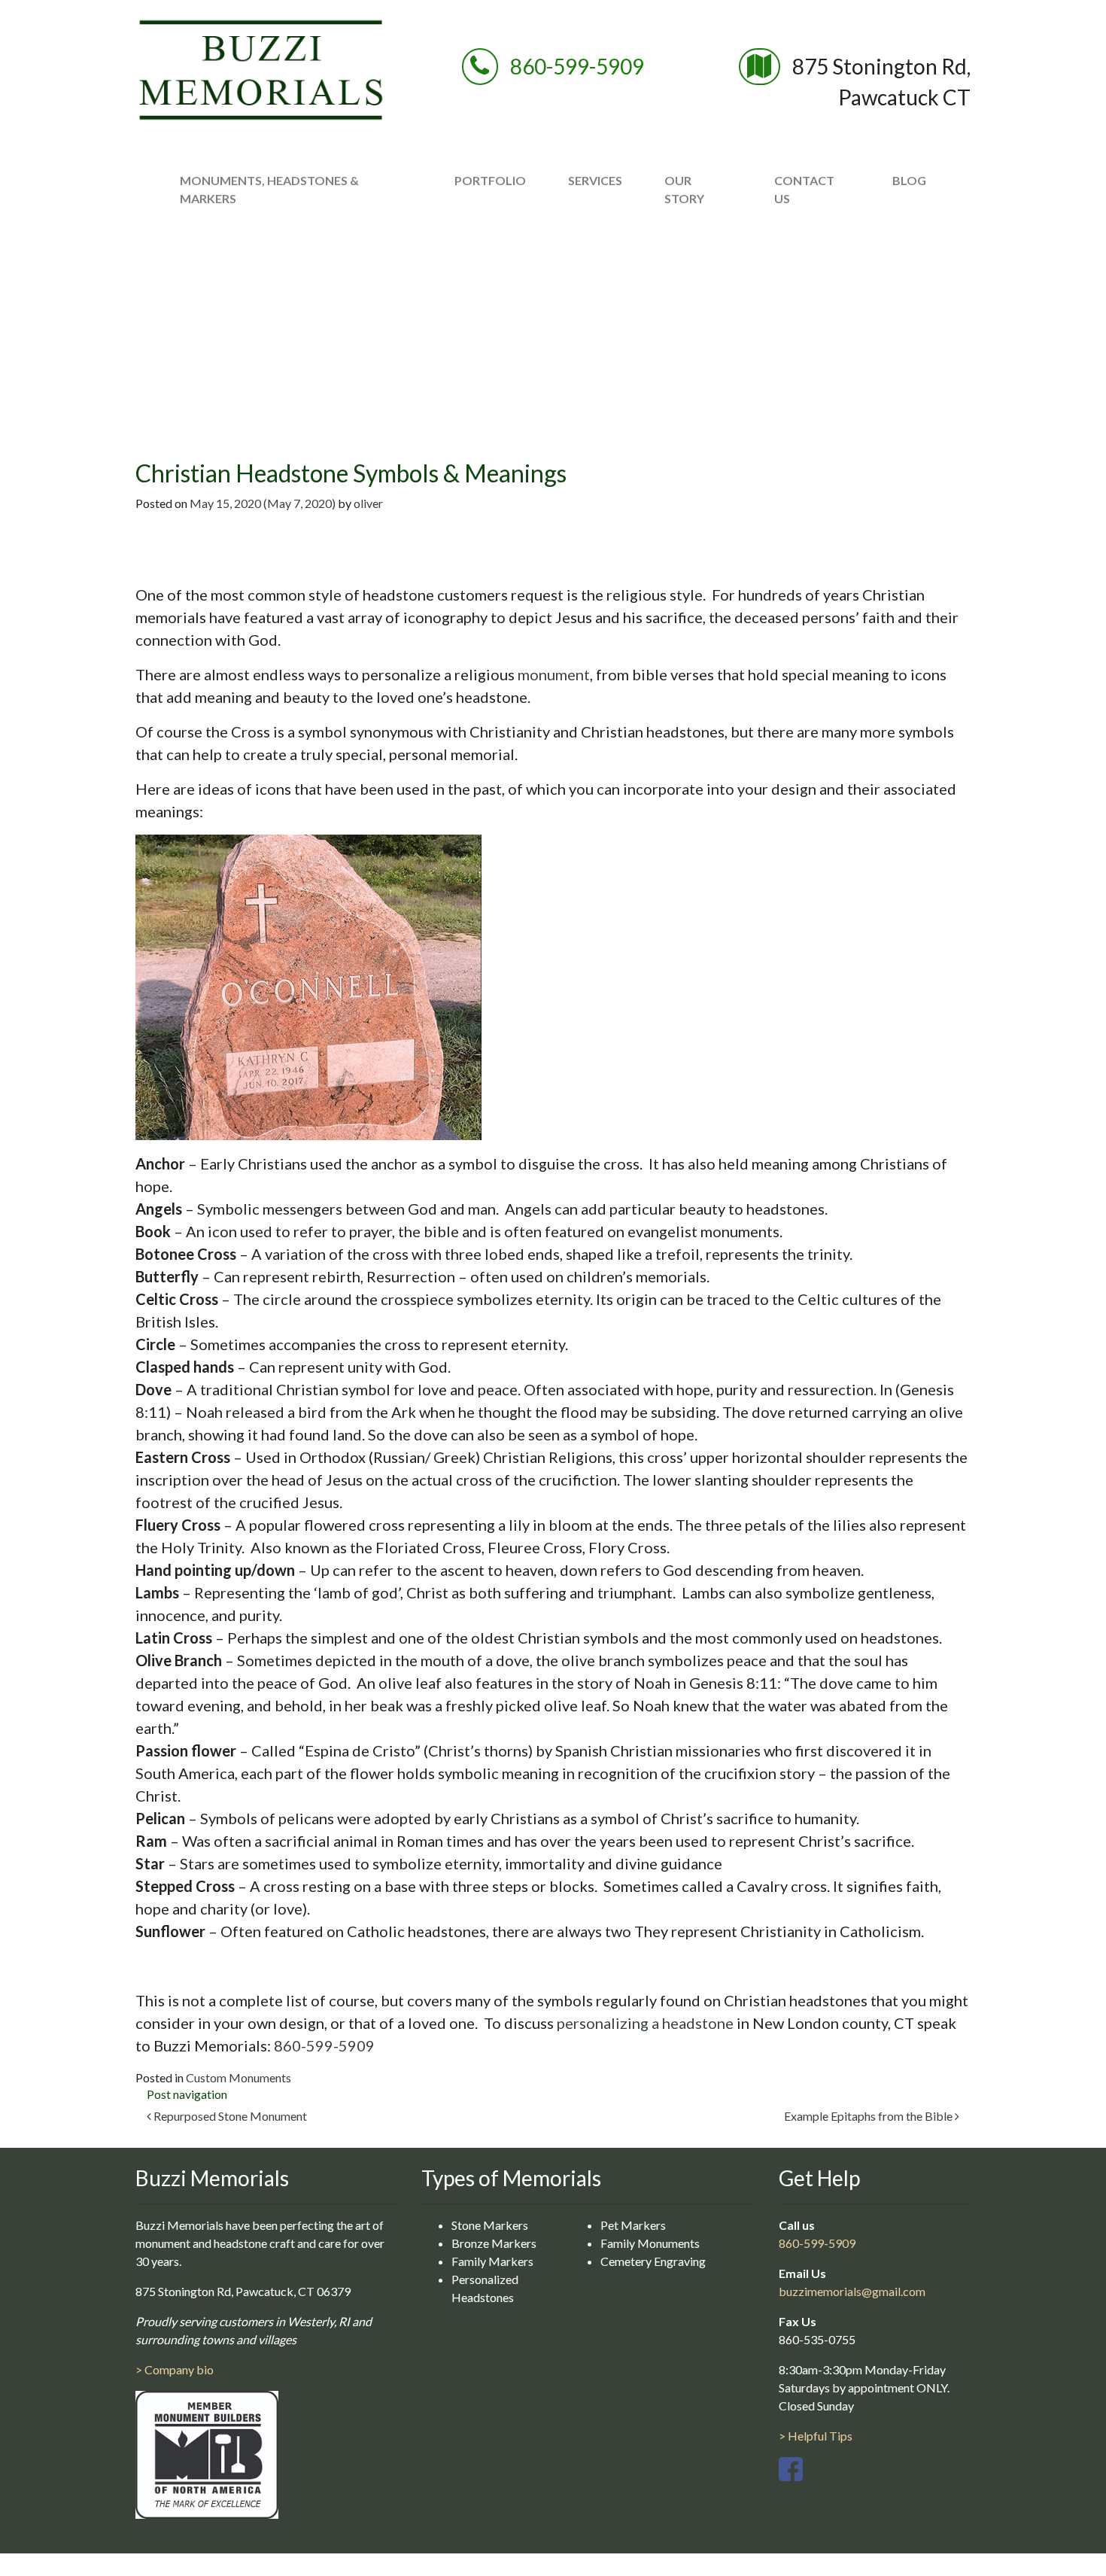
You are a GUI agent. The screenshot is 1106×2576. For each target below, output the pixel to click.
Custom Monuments (239, 2077)
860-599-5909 (577, 66)
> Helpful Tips (816, 2436)
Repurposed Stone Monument (229, 2116)
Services (595, 180)
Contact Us (804, 189)
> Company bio (175, 2369)
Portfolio (490, 180)
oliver (368, 503)
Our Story (684, 189)
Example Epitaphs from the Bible (869, 2116)
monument (554, 674)
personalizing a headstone (645, 2023)
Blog (909, 180)
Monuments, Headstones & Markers (269, 189)
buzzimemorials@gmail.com (852, 2291)
